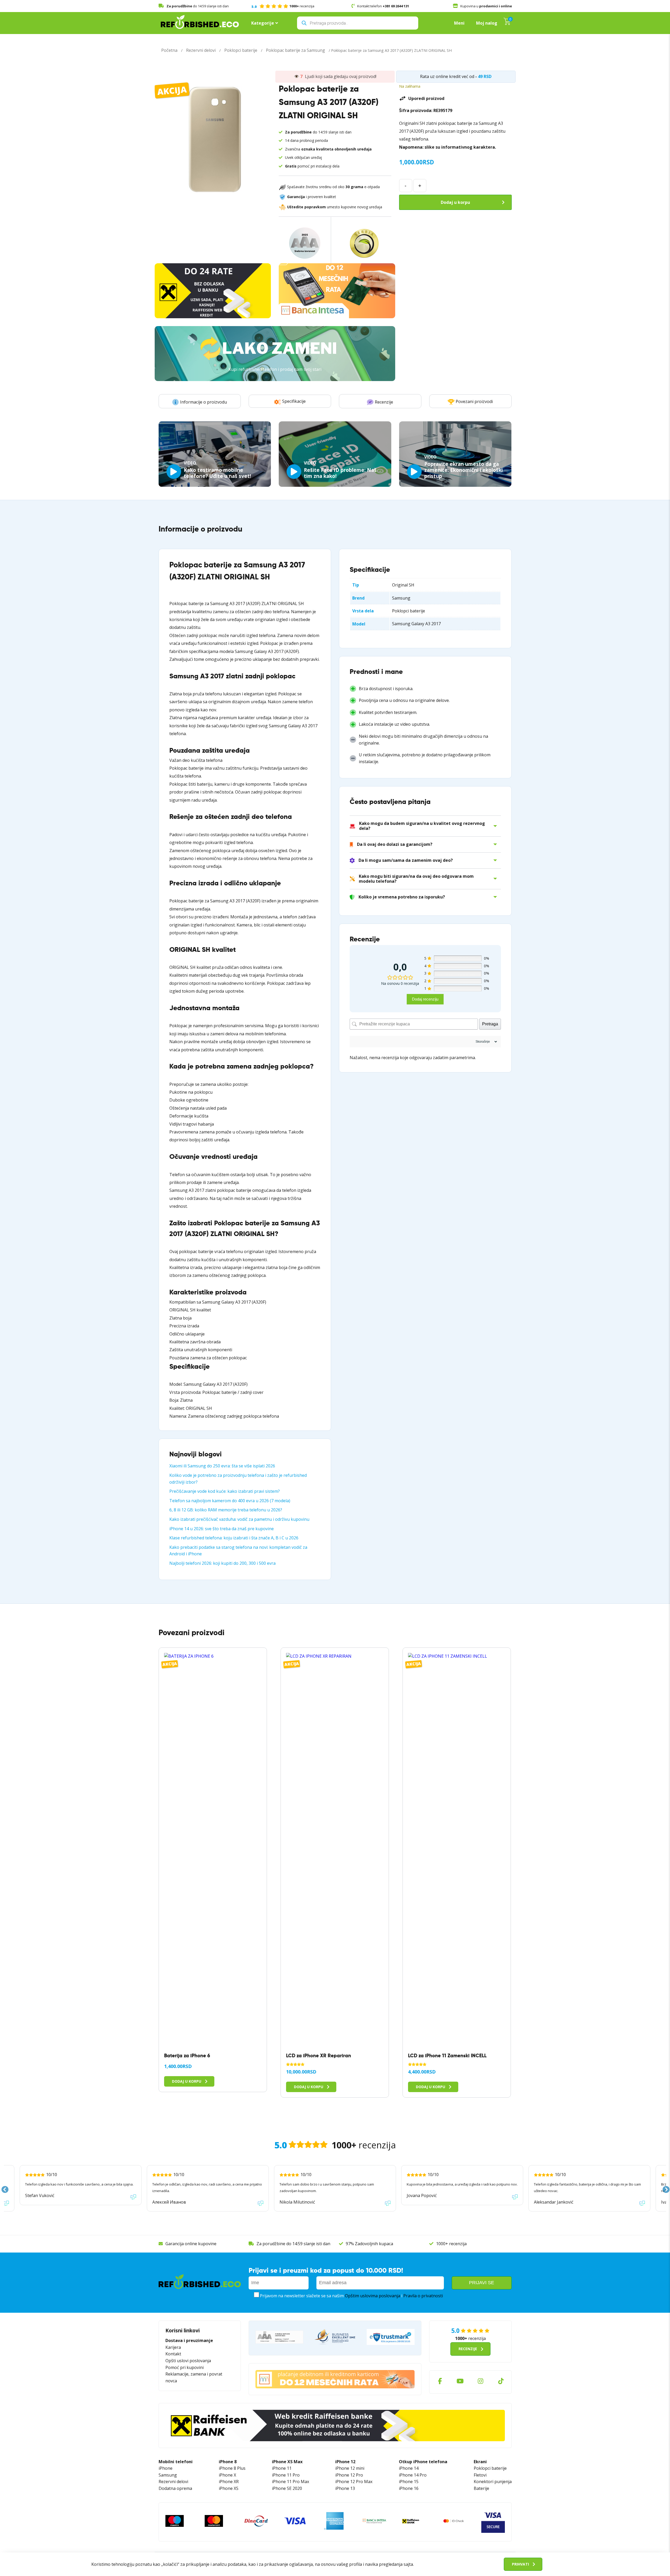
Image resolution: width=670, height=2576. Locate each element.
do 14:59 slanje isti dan (198, 6)
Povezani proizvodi (474, 401)
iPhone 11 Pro (286, 2475)
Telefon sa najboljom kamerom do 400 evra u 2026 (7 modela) (230, 1501)
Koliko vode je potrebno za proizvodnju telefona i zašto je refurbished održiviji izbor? (238, 1479)
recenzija (283, 6)
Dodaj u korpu (455, 202)
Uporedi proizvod (426, 98)
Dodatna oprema (175, 2488)
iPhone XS (229, 2488)
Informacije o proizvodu (203, 402)
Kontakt (173, 2354)
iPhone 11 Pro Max (291, 2482)
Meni (459, 23)
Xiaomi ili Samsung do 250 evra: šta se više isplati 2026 (222, 1466)
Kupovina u (486, 6)
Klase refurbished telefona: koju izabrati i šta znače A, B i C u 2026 (234, 1538)
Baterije (481, 2488)
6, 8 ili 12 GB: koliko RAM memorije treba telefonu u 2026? (226, 1510)
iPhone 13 (345, 2488)
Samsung (168, 2475)
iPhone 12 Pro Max (354, 2482)
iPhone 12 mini (350, 2468)
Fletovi (480, 2475)
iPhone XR (229, 2482)
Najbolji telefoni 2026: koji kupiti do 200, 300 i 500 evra (222, 1563)
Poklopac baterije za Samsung (295, 50)
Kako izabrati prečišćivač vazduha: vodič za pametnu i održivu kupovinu (239, 1519)
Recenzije (384, 402)
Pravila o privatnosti (423, 2296)
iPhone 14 (409, 2468)
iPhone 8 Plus (232, 2468)
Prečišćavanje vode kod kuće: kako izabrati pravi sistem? (225, 1491)
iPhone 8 (228, 2462)
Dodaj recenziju (425, 999)
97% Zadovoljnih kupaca (369, 2244)
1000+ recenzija (451, 2244)
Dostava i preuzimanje (189, 2340)
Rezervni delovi (201, 50)
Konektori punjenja (493, 2482)
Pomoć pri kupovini (185, 2367)
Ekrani (480, 2462)
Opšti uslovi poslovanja (188, 2361)
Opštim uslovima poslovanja (373, 2296)
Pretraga (490, 1024)
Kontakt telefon (383, 6)
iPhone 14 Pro (413, 2475)
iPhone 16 (409, 2488)
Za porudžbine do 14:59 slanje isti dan (293, 2244)
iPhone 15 (409, 2482)
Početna (169, 50)
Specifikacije (294, 401)
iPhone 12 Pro (349, 2475)
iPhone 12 (345, 2462)
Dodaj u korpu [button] (187, 2081)
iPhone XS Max (287, 2462)
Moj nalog (487, 23)
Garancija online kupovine (191, 2244)
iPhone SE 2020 (287, 2488)
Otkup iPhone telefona (423, 2462)
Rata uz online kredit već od (447, 76)
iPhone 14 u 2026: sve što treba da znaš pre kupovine (222, 1529)
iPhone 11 (282, 2468)
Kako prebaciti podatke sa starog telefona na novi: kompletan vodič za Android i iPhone (238, 1551)
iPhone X (227, 2475)
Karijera (173, 2347)
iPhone (166, 2468)
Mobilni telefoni (176, 2462)
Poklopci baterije (241, 50)
